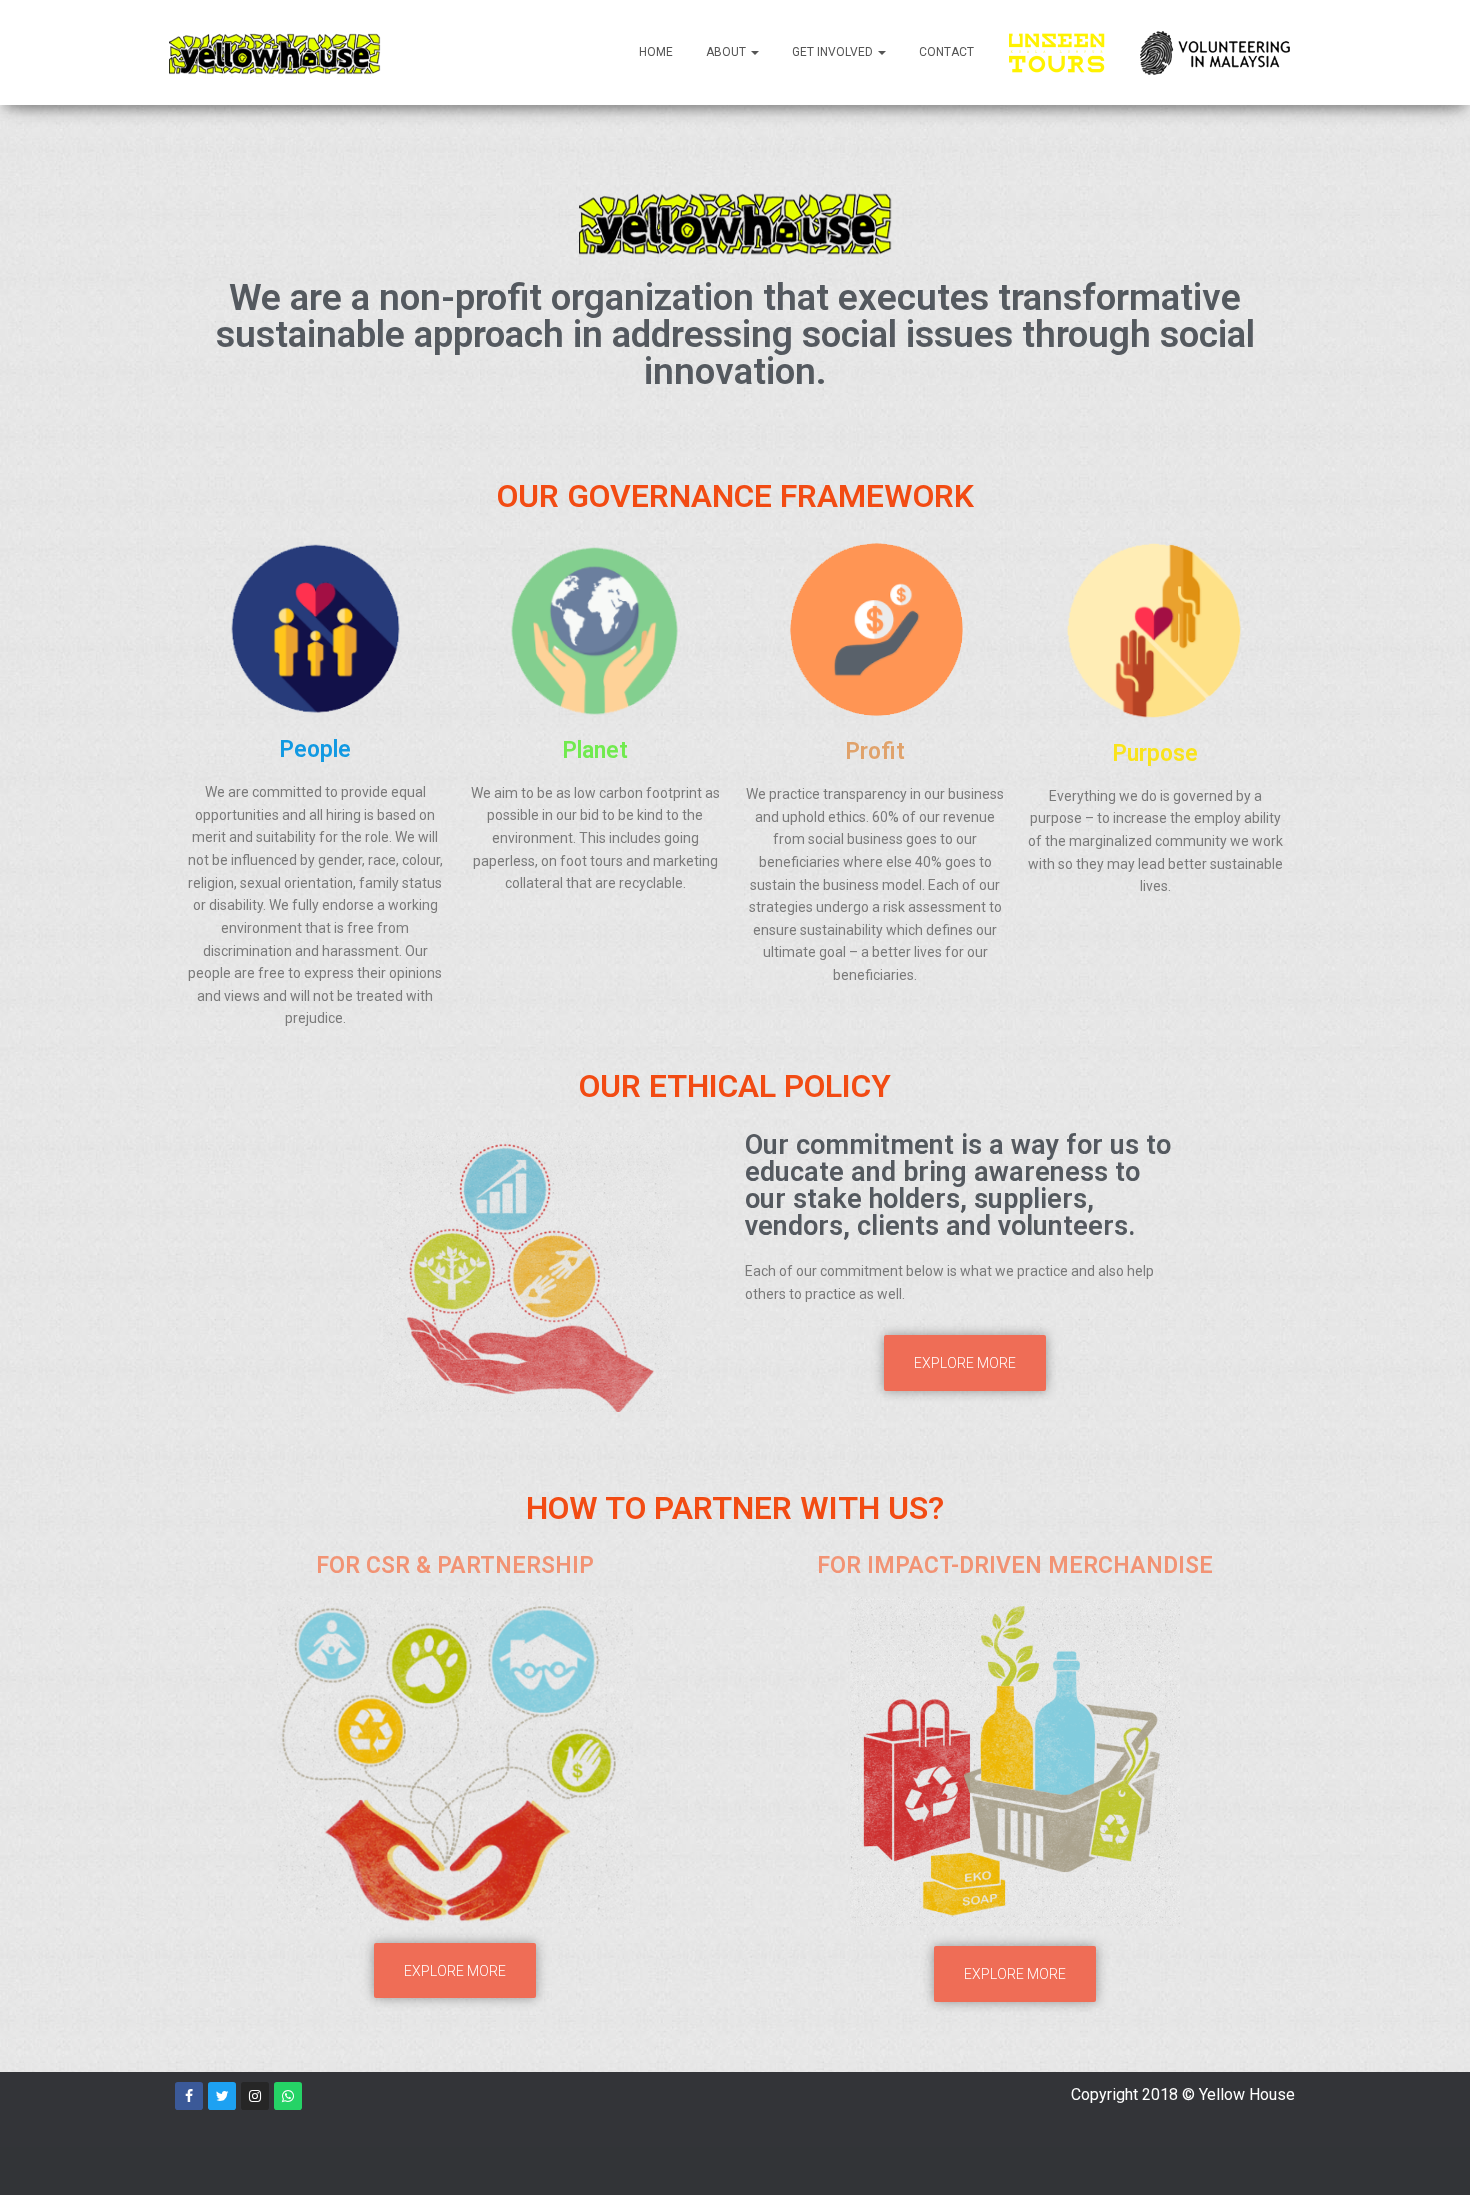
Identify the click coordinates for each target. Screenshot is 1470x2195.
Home (656, 52)
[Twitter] (222, 2096)
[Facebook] (189, 2096)
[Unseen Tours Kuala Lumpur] (1057, 52)
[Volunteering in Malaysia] (1215, 53)
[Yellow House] (274, 53)
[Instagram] (255, 2096)
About (727, 52)
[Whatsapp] (288, 2096)
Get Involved (834, 52)
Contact (946, 52)
